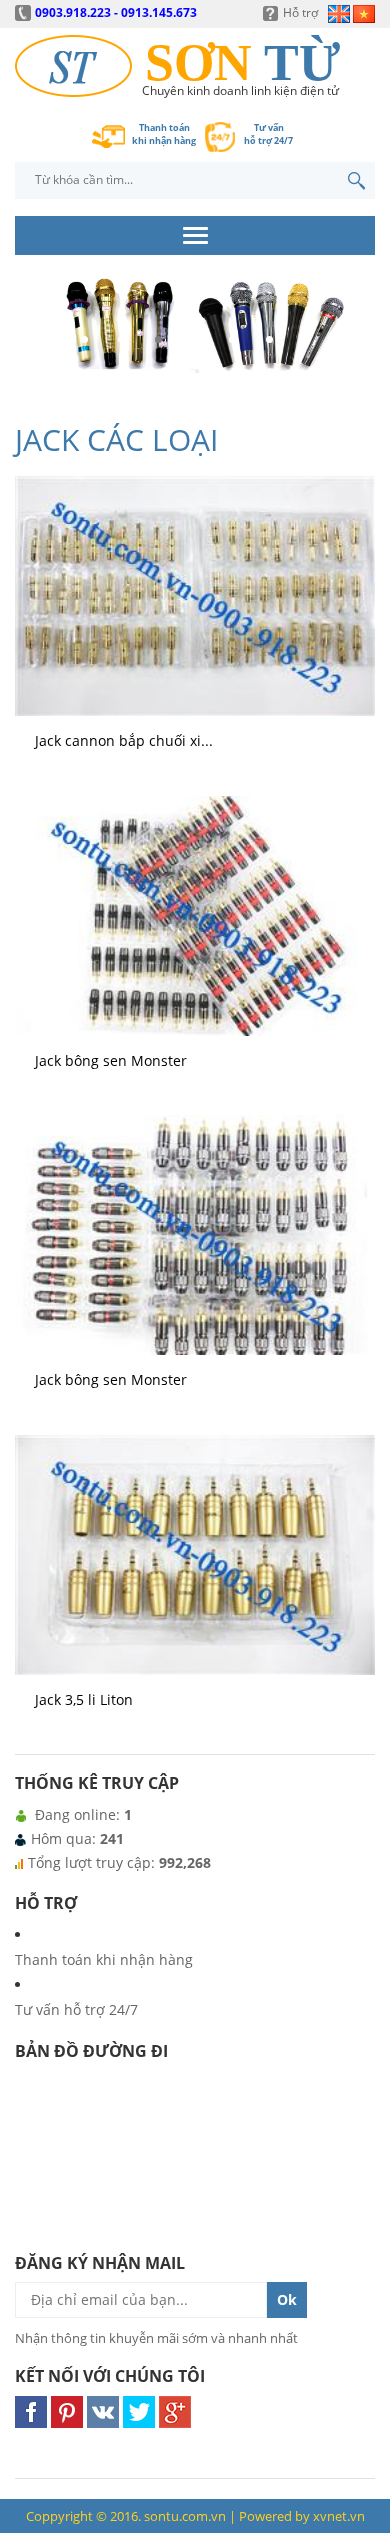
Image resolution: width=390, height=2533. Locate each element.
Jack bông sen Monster (111, 1060)
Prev (36, 354)
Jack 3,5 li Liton (84, 1699)
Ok (287, 2299)
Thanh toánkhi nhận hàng (164, 134)
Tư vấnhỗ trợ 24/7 (268, 134)
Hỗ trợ (300, 12)
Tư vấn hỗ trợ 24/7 (76, 2009)
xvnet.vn (339, 2516)
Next (354, 354)
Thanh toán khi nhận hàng (104, 1959)
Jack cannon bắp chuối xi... (124, 740)
